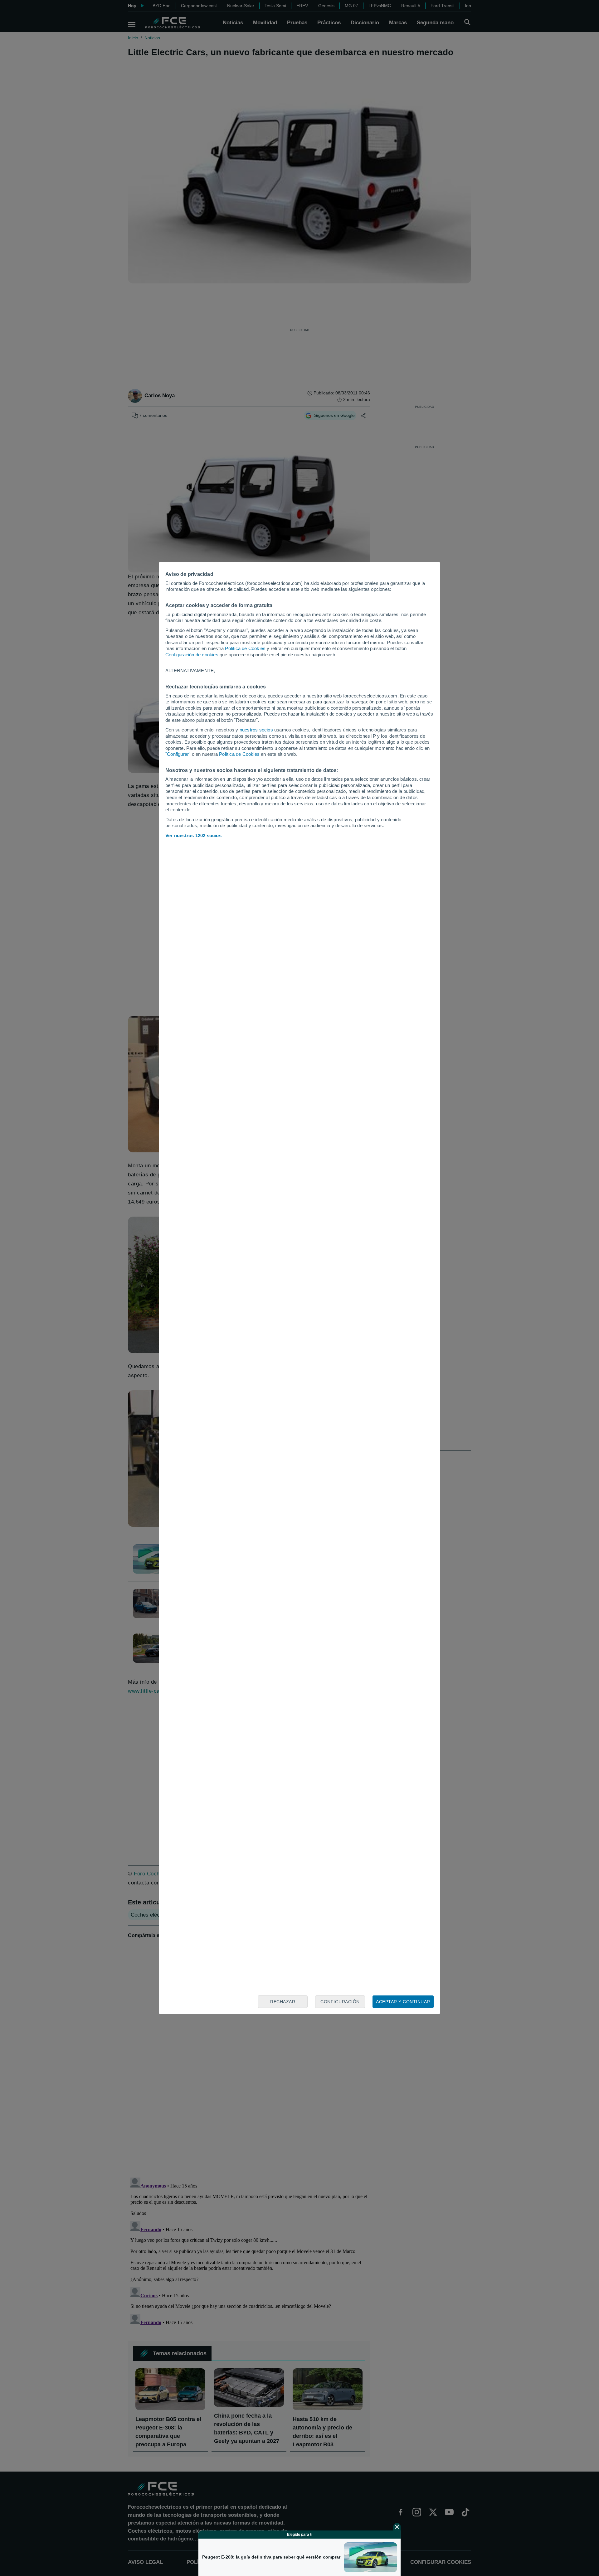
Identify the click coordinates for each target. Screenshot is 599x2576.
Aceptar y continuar (403, 2002)
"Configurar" (178, 754)
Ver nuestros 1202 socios (193, 835)
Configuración (340, 2002)
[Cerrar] (397, 2527)
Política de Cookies (245, 648)
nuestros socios (256, 730)
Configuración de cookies (192, 655)
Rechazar (283, 2002)
